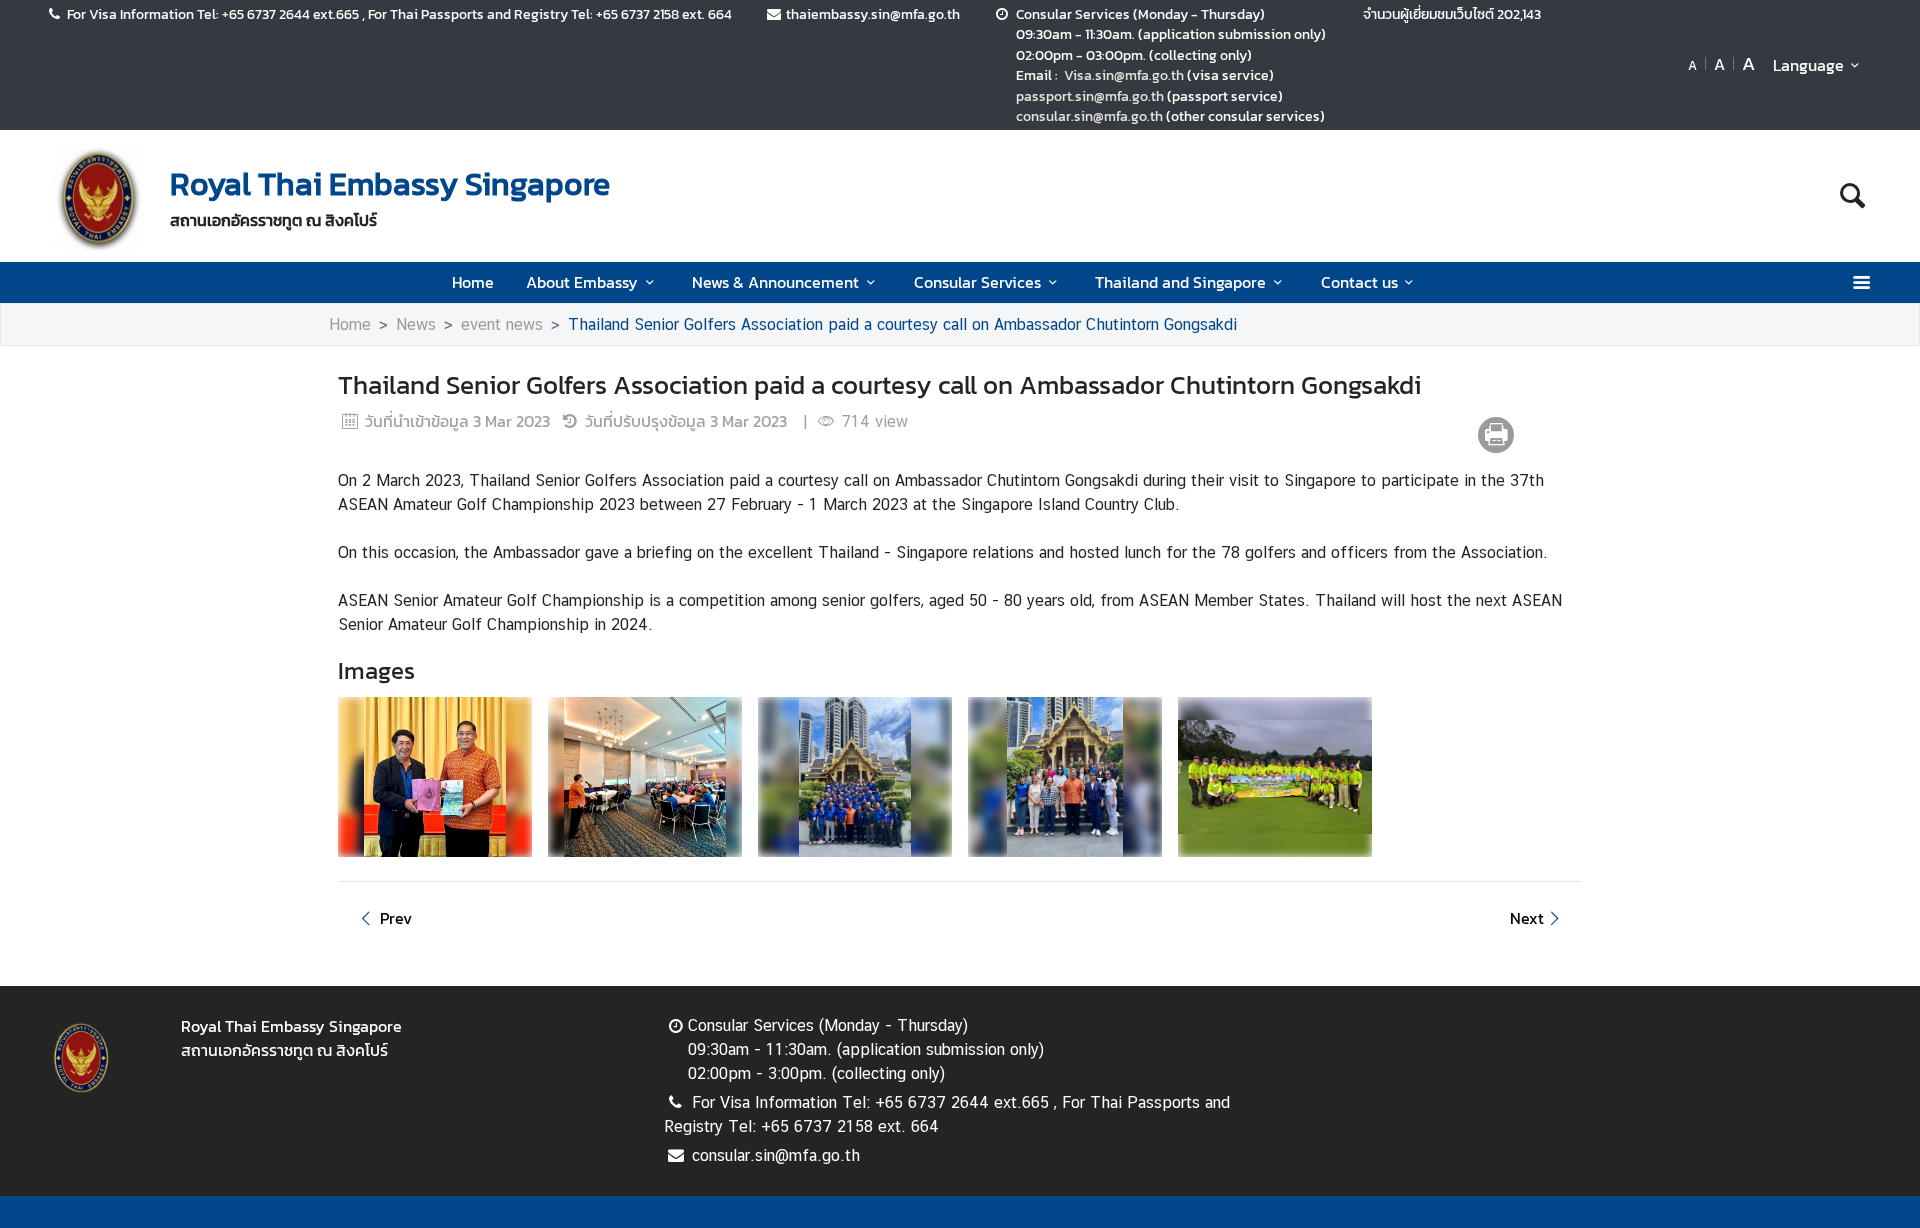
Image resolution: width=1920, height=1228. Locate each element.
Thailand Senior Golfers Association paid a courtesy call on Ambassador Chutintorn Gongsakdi (902, 324)
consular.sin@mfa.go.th (1089, 116)
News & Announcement (775, 282)
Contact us (1359, 282)
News (416, 324)
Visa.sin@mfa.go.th (1124, 75)
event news (502, 324)
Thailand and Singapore (1180, 282)
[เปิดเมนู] (1860, 282)
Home (473, 282)
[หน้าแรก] (98, 198)
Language (1808, 65)
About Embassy (582, 282)
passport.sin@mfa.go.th (1090, 96)
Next (1527, 918)
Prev (396, 918)
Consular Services (977, 282)
